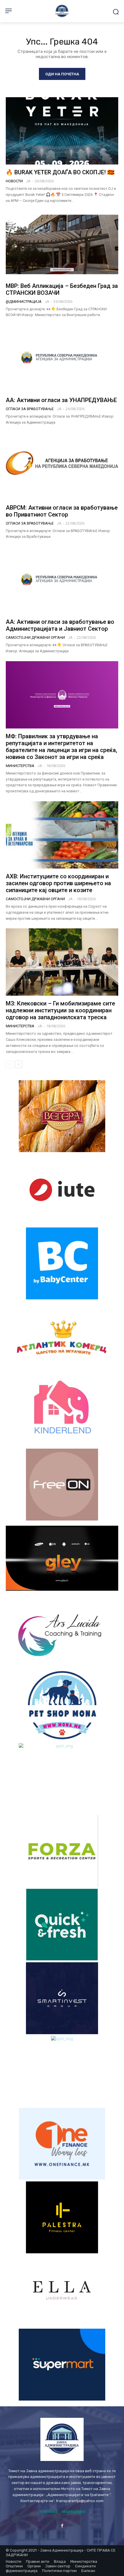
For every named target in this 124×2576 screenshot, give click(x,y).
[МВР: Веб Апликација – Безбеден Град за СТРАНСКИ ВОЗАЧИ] (62, 244)
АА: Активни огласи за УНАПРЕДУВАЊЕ (61, 400)
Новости (14, 181)
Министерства (20, 766)
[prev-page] (9, 1064)
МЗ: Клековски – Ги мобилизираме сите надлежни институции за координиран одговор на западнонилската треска (60, 1010)
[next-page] (19, 1064)
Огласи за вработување (30, 409)
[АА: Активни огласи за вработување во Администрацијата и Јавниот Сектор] (62, 580)
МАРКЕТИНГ (74, 2512)
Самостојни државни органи (35, 637)
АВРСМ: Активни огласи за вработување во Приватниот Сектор (62, 511)
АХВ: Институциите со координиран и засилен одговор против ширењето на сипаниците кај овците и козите (58, 883)
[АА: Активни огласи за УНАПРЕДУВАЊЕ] (62, 359)
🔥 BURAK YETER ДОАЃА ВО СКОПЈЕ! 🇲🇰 (60, 172)
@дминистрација (24, 302)
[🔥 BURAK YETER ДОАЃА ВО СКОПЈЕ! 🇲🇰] (62, 131)
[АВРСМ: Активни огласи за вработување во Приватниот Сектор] (62, 466)
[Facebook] (62, 2526)
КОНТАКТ (49, 2512)
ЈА (28, 181)
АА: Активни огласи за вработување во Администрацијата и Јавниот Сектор (60, 625)
